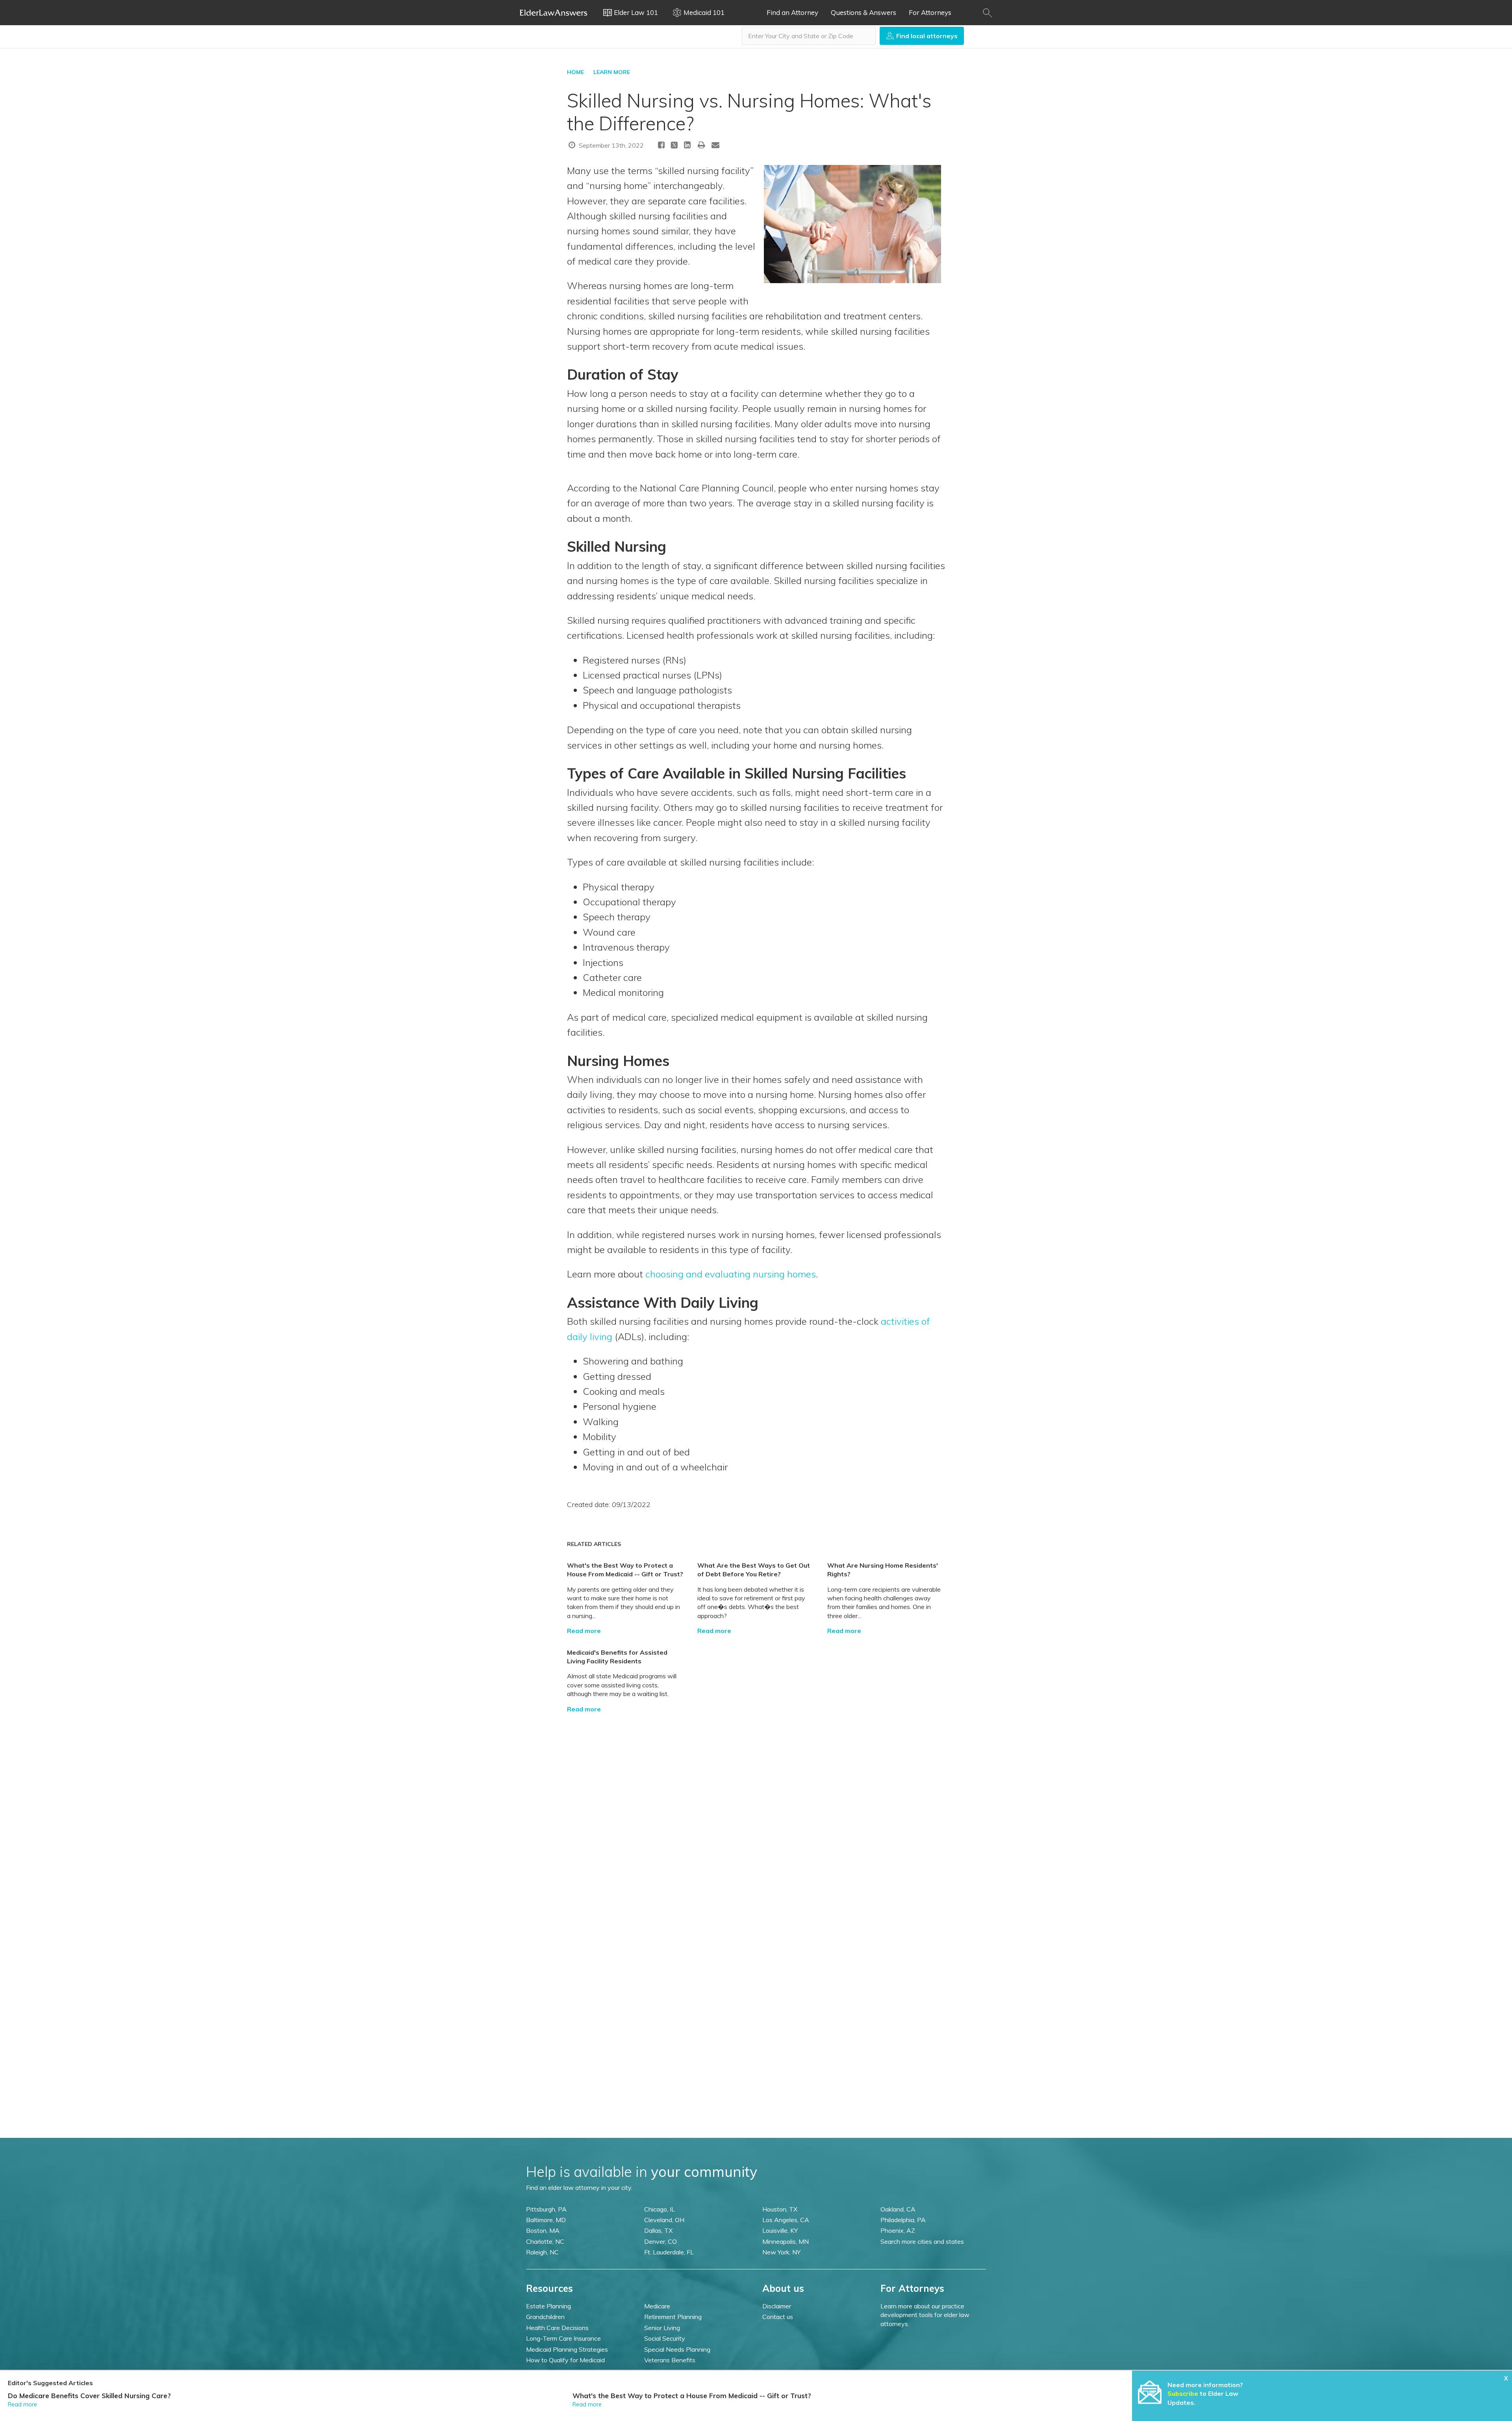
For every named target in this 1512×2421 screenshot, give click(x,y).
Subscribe (1183, 2393)
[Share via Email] (715, 145)
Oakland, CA (898, 2209)
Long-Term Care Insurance (563, 2338)
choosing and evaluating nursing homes (731, 1274)
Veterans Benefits (670, 2360)
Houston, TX (780, 2209)
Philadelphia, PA (903, 2220)
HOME (575, 72)
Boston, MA (543, 2230)
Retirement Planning (673, 2317)
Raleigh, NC (542, 2252)
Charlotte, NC (545, 2241)
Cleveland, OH (664, 2220)
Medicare (657, 2306)
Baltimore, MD (546, 2220)
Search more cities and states (922, 2241)
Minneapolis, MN (786, 2241)
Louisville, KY (780, 2230)
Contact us (778, 2317)
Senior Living (662, 2328)
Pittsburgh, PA (546, 2209)
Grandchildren (545, 2317)
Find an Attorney (792, 12)
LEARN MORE (612, 72)
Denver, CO (661, 2241)
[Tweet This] (674, 146)
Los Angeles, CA (786, 2220)
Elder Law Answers (554, 13)
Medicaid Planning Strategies (567, 2349)
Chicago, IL (660, 2209)
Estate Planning (548, 2306)
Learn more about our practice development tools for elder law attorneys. (925, 2315)
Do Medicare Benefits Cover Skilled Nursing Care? (89, 2396)
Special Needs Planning (677, 2349)
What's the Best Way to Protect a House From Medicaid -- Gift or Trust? (692, 2396)
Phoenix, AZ (898, 2230)
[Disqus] (756, 1812)
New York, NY (781, 2252)
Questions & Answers (863, 12)
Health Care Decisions (557, 2328)
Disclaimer (777, 2306)
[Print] (702, 145)
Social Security (665, 2338)
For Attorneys (930, 12)
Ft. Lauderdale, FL (669, 2252)
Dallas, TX (658, 2230)
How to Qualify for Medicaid (565, 2360)
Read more (584, 1631)
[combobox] (809, 36)
